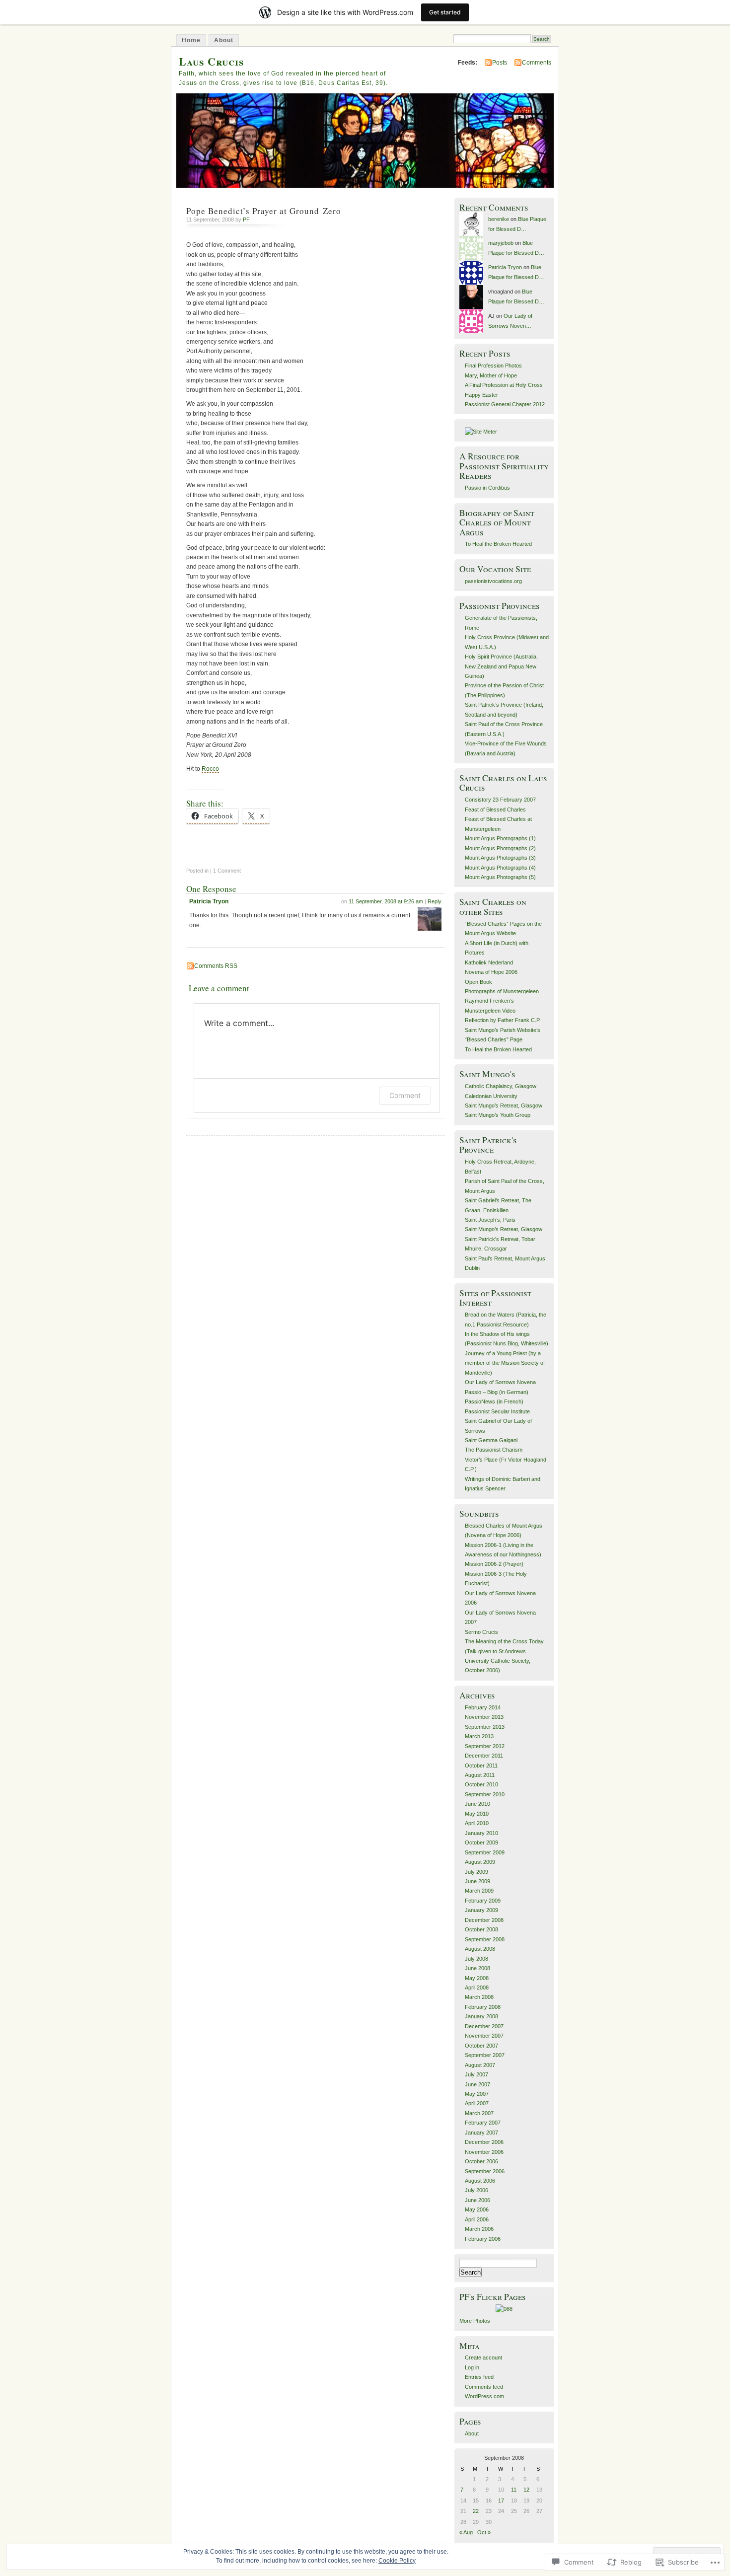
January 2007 (481, 2133)
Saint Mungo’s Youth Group (498, 1115)
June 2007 (477, 2084)
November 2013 (484, 1717)
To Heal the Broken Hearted (498, 544)
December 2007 (484, 2026)
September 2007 (485, 2055)
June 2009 (477, 1881)
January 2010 (481, 1833)
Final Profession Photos (493, 366)
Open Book (478, 982)
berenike (499, 219)
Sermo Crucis (481, 1632)
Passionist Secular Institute (497, 1411)
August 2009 (480, 1862)
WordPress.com (484, 2396)
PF (246, 220)
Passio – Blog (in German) (497, 1392)
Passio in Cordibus (487, 488)
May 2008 (477, 1978)
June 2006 (477, 2200)
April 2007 (477, 2103)
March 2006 (479, 2229)
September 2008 (485, 1939)
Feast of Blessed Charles (495, 810)
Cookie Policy (397, 2561)
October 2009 (481, 1842)
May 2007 (477, 2094)
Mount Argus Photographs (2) (500, 848)
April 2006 (477, 2219)
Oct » (484, 2532)
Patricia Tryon (209, 901)
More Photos (475, 2321)
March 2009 (479, 1891)
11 (514, 2490)
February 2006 (483, 2239)
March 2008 (479, 1997)
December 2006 (484, 2142)
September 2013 (485, 1727)
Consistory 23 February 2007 (500, 800)
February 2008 (483, 2007)
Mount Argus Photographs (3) (500, 858)
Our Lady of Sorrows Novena (500, 1382)
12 (526, 2490)
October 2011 (481, 1766)
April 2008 (477, 1987)
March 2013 (479, 1736)
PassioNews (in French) (494, 1401)
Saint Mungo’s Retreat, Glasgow (504, 1105)
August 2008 (480, 1949)
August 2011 (480, 1775)
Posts (500, 63)
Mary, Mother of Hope (491, 375)
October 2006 (481, 2161)
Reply (435, 901)
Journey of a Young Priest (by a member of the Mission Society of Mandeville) (505, 1363)
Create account (483, 2357)
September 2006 (485, 2171)
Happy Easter (481, 395)
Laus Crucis (212, 61)
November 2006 (484, 2152)
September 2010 (485, 1794)
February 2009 (483, 1901)
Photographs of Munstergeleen (502, 991)
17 (501, 2501)
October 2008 (481, 1929)
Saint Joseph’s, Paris (490, 1220)
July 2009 (476, 1872)
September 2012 (485, 1746)
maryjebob (501, 243)
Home (191, 40)
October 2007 (481, 2046)
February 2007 (483, 2123)
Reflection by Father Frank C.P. (503, 1020)
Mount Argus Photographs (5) (500, 877)
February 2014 (483, 1707)
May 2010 (477, 1814)
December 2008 (484, 1920)
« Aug (466, 2532)
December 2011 (484, 1756)
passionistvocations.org (493, 581)
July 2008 (476, 1959)
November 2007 (484, 2036)
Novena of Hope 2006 (491, 972)
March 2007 (479, 2113)
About (224, 40)
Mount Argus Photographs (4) (500, 868)
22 (476, 2511)
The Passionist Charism (494, 1450)
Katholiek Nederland (489, 962)
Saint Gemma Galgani (491, 1440)
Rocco (210, 769)
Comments (537, 63)
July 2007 (476, 2074)
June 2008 (477, 1968)
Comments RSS (216, 966)
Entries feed (479, 2377)
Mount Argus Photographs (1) (500, 838)
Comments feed (484, 2387)
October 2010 (481, 1784)
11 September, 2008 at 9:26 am (386, 901)
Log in (472, 2367)
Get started (445, 12)
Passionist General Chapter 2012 (505, 404)
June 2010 (477, 1804)
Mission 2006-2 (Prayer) (494, 1564)
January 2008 (481, 2016)
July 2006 (476, 2190)
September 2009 (485, 1852)
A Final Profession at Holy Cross (504, 385)
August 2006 (480, 2181)
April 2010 (477, 1823)
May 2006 (477, 2209)
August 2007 (480, 2065)
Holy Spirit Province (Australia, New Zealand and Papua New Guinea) (501, 666)
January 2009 (481, 1910)
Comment (405, 1095)
